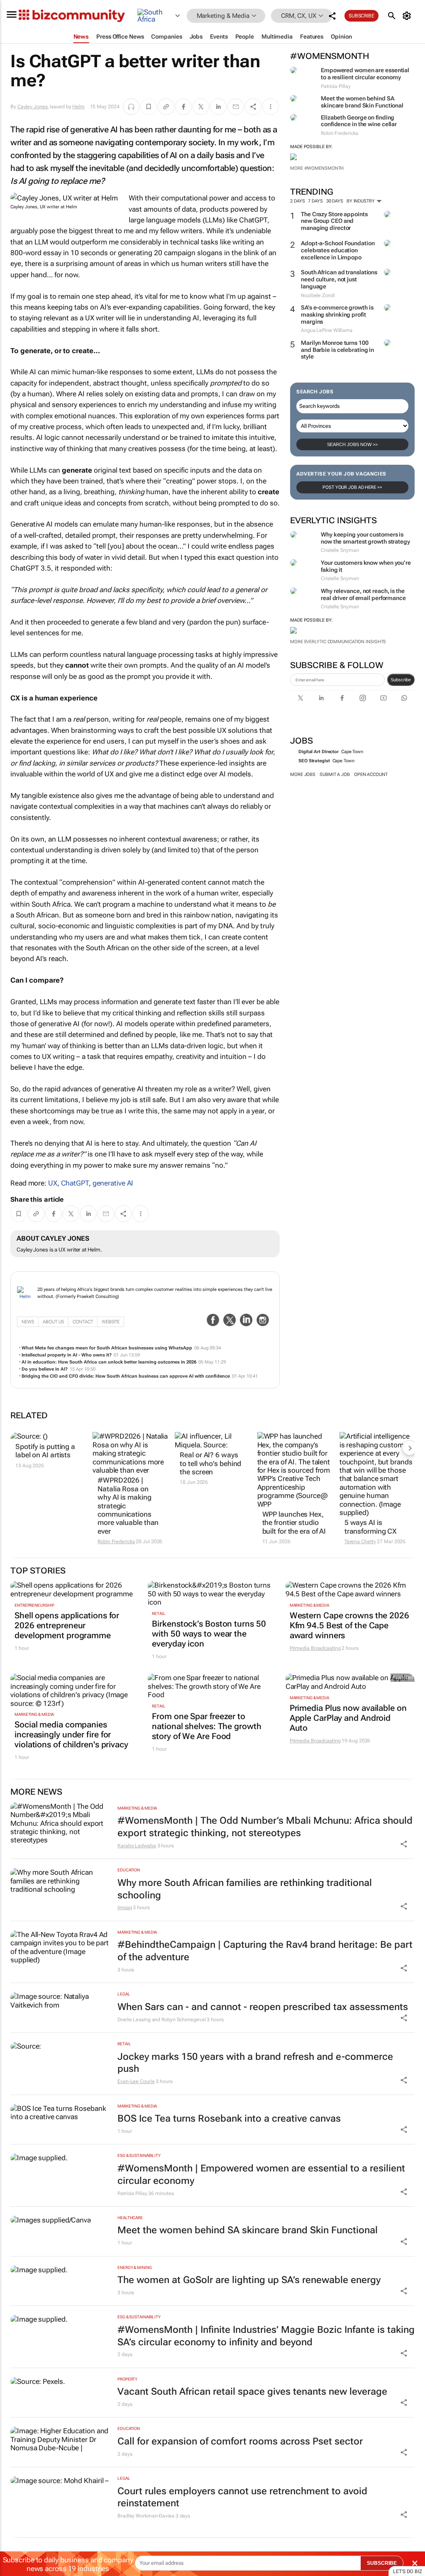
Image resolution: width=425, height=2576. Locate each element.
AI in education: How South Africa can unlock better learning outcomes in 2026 (109, 1362)
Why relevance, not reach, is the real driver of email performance (363, 594)
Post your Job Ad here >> (352, 487)
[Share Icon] (404, 1844)
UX (53, 1183)
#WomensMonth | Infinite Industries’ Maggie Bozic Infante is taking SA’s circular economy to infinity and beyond (266, 2336)
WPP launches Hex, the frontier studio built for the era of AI (294, 1523)
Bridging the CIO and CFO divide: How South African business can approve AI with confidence (126, 1376)
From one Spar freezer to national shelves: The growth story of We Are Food (206, 1726)
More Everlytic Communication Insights (338, 642)
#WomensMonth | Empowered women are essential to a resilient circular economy (261, 2175)
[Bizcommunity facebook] (342, 698)
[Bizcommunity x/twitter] (300, 698)
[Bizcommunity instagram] (363, 698)
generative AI (113, 1183)
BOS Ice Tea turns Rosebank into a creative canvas (229, 2119)
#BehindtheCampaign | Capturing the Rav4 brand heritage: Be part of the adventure (265, 1951)
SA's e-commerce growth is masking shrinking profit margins (337, 315)
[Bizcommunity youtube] (383, 698)
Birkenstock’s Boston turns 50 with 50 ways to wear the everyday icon (209, 1634)
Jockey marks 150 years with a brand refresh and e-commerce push (255, 2063)
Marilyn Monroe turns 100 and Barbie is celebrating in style (337, 350)
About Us (53, 1322)
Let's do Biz (408, 2571)
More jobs (303, 775)
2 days (297, 201)
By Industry (361, 201)
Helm (78, 107)
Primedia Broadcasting (315, 1648)
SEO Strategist (314, 761)
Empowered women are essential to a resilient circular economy (365, 74)
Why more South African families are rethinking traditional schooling (245, 1889)
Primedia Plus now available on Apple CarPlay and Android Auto (348, 1718)
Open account (371, 775)
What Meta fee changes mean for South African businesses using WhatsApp (107, 1348)
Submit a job (335, 775)
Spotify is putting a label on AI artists (45, 1451)
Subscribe (401, 680)
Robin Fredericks (116, 1542)
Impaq (125, 1908)
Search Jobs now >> (352, 444)
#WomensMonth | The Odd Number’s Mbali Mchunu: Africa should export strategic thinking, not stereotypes (265, 1827)
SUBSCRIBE (382, 2563)
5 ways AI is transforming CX (371, 1527)
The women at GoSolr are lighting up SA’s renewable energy (249, 2280)
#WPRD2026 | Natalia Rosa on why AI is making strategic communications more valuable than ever (128, 1505)
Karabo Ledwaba (137, 1846)
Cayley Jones (33, 107)
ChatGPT (75, 1183)
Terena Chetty (360, 1542)
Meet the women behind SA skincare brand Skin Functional (362, 102)
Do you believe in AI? (45, 1369)
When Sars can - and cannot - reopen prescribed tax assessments (263, 2007)
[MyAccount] (408, 16)
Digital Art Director (319, 752)
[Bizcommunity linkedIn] (321, 698)
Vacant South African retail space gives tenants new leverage (252, 2392)
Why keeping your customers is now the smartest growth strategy (365, 538)
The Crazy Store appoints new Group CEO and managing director (334, 221)
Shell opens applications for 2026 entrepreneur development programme (67, 1625)
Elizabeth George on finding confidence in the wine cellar (359, 121)
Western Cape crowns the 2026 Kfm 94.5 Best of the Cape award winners (349, 1625)
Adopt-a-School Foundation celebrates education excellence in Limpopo (338, 250)
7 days (315, 201)
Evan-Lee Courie (136, 2081)
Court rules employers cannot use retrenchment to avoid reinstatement (242, 2497)
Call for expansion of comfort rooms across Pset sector (240, 2441)
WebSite (111, 1322)
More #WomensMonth (317, 168)
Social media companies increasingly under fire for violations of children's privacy (71, 1734)
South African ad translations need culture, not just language (339, 279)
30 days (335, 201)
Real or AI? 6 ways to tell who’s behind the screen (210, 1463)
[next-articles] (410, 1448)
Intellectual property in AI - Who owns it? (67, 1355)
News (28, 1322)
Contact (83, 1322)
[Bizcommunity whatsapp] (404, 698)
